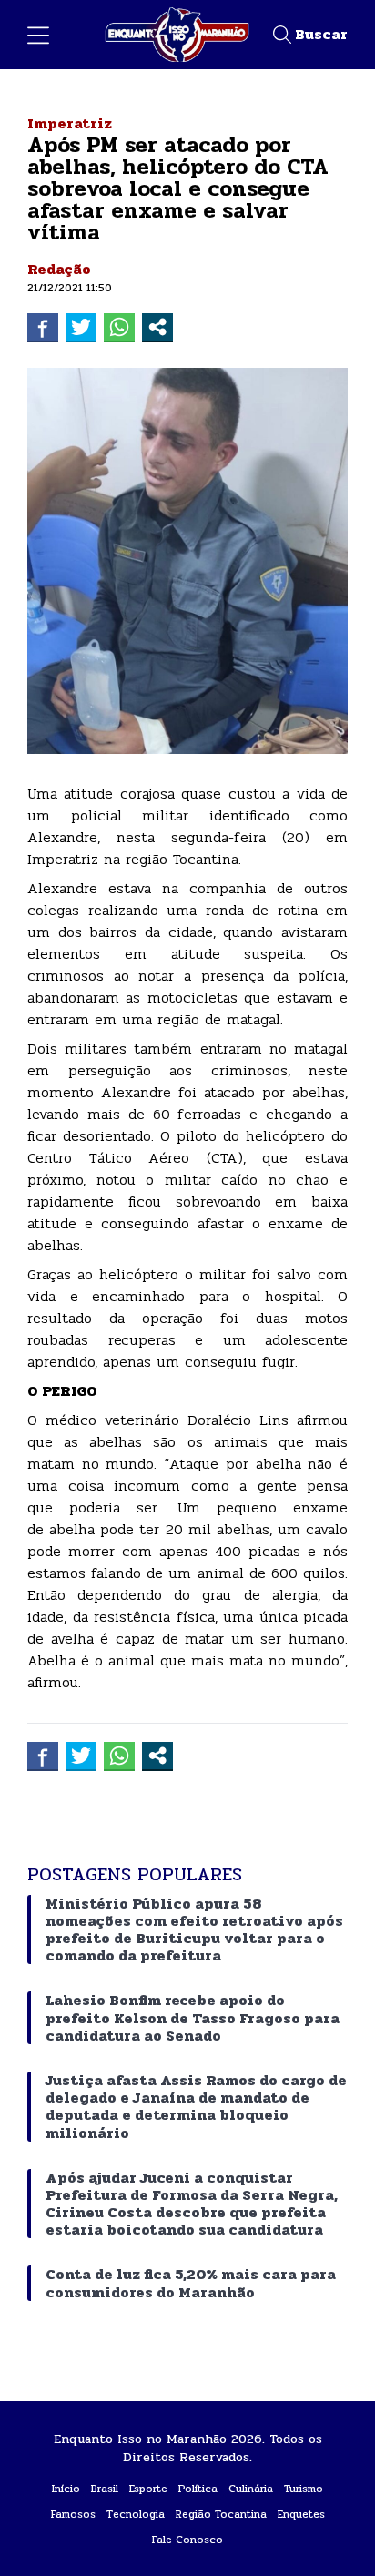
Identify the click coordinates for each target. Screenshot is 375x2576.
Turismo (304, 2489)
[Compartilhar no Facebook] (43, 327)
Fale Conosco (187, 2540)
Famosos (73, 2514)
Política (198, 2489)
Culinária (251, 2489)
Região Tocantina (221, 2514)
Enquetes (301, 2514)
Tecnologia (136, 2514)
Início (66, 2489)
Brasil (105, 2489)
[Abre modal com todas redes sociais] (157, 327)
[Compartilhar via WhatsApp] (119, 327)
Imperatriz (70, 123)
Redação (59, 269)
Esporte (148, 2489)
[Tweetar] (81, 327)
